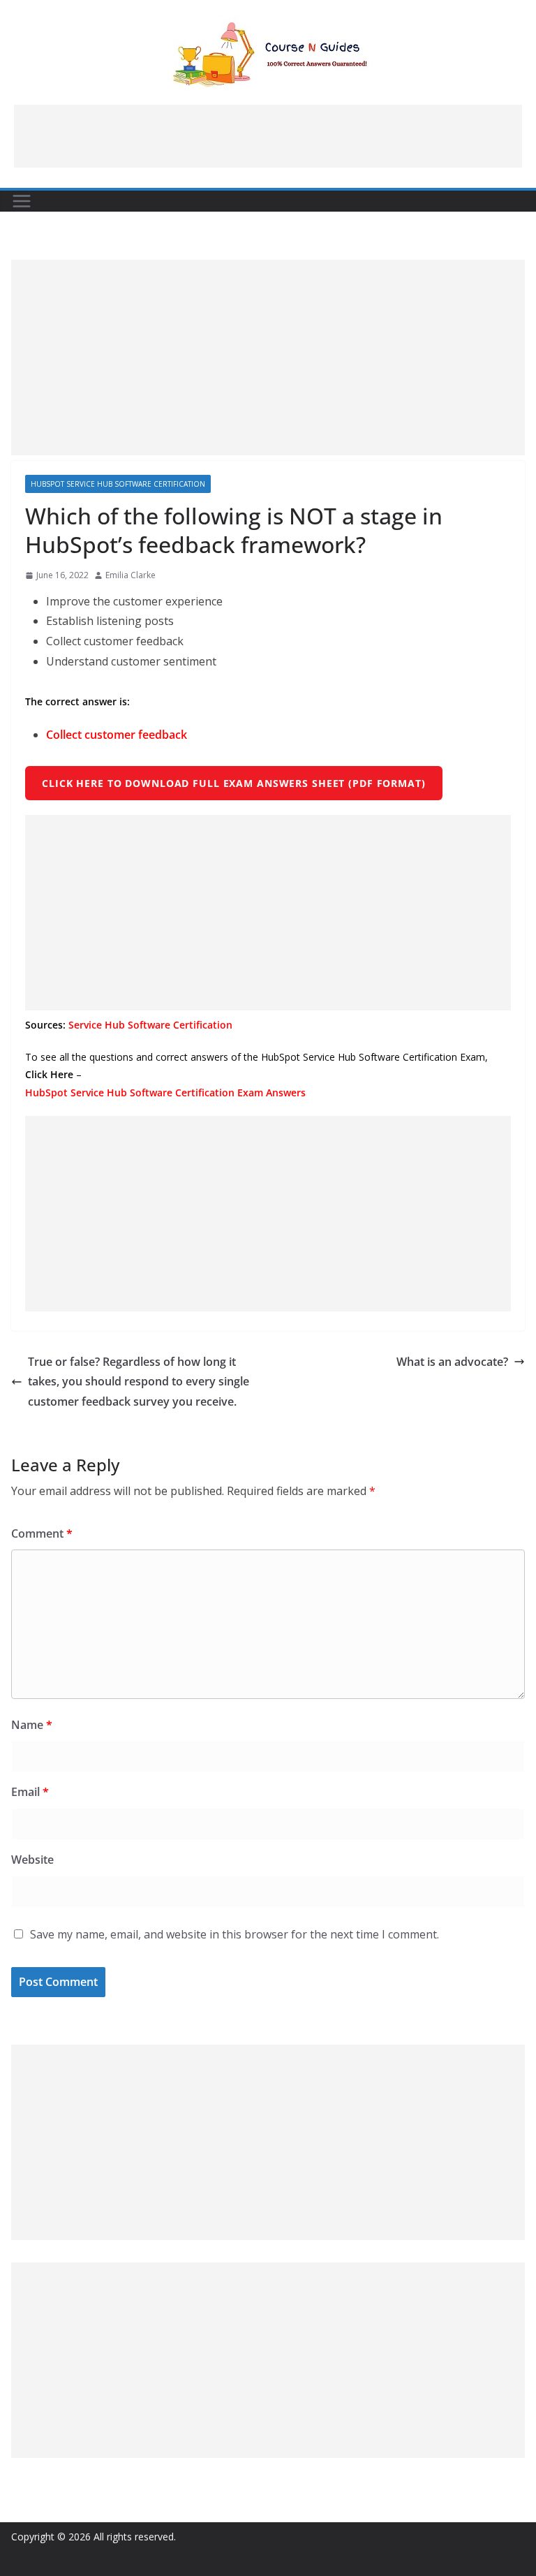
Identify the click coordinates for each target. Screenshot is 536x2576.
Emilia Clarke (131, 575)
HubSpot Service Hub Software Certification (118, 484)
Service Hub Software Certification (150, 1025)
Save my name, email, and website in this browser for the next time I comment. (234, 1934)
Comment (42, 1533)
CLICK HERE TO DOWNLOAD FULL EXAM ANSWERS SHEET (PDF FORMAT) (234, 783)
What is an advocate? (452, 1362)
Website (32, 1860)
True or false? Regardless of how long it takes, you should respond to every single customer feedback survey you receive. (139, 1382)
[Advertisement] (268, 136)
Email (30, 1792)
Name (32, 1725)
